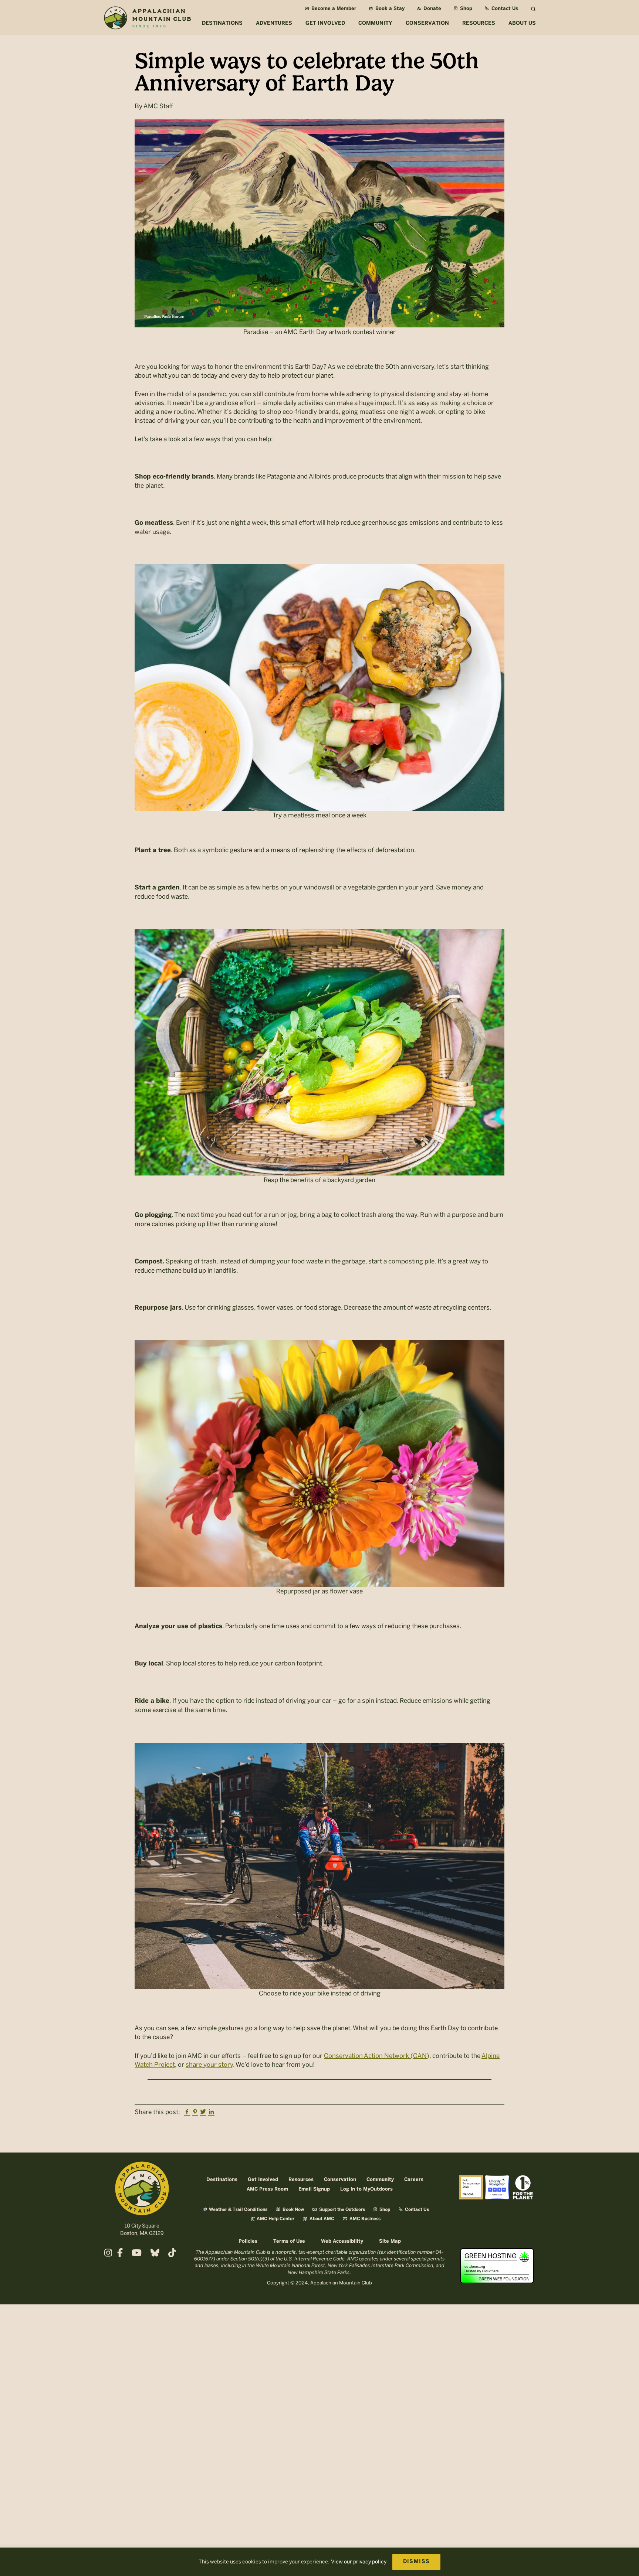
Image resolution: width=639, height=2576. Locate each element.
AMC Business (364, 2219)
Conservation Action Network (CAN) (377, 2056)
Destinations (222, 2180)
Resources (301, 2180)
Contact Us (504, 9)
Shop (465, 9)
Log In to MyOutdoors (366, 2189)
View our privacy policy (359, 2562)
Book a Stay (389, 9)
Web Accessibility (342, 2241)
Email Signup (314, 2189)
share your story (209, 2065)
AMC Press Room (267, 2189)
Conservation (340, 2180)
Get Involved (263, 2180)
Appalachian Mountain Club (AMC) (147, 19)
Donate (432, 9)
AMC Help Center (275, 2219)
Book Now (293, 2210)
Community (380, 2180)
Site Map (390, 2241)
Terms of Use (289, 2241)
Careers (414, 2180)
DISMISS (417, 2562)
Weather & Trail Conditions (238, 2210)
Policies (248, 2241)
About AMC (321, 2219)
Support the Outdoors (342, 2210)
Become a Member (333, 9)
